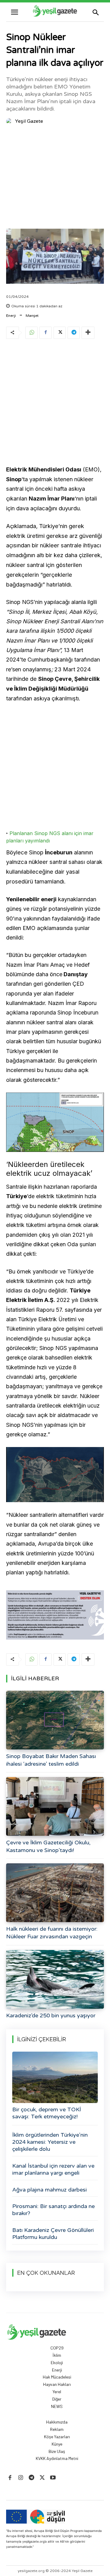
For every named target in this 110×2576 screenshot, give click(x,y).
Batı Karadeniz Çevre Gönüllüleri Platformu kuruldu (53, 2234)
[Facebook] (46, 333)
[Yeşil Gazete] (10, 121)
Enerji (11, 316)
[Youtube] (53, 2478)
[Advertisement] (55, 178)
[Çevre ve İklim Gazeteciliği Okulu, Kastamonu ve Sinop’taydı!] (55, 1806)
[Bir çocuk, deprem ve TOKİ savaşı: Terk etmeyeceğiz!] (55, 2077)
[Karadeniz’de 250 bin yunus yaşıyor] (55, 1979)
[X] (60, 333)
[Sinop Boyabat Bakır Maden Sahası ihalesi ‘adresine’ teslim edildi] (55, 1720)
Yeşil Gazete (29, 121)
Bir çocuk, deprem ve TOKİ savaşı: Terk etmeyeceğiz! (47, 2113)
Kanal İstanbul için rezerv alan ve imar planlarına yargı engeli (53, 2169)
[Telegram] (74, 333)
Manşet (32, 316)
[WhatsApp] (31, 333)
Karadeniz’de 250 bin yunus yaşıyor (51, 2015)
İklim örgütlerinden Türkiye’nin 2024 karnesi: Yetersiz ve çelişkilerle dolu (50, 2142)
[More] (88, 333)
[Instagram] (21, 2478)
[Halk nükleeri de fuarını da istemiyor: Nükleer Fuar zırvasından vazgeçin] (55, 1893)
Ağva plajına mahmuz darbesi (50, 2190)
